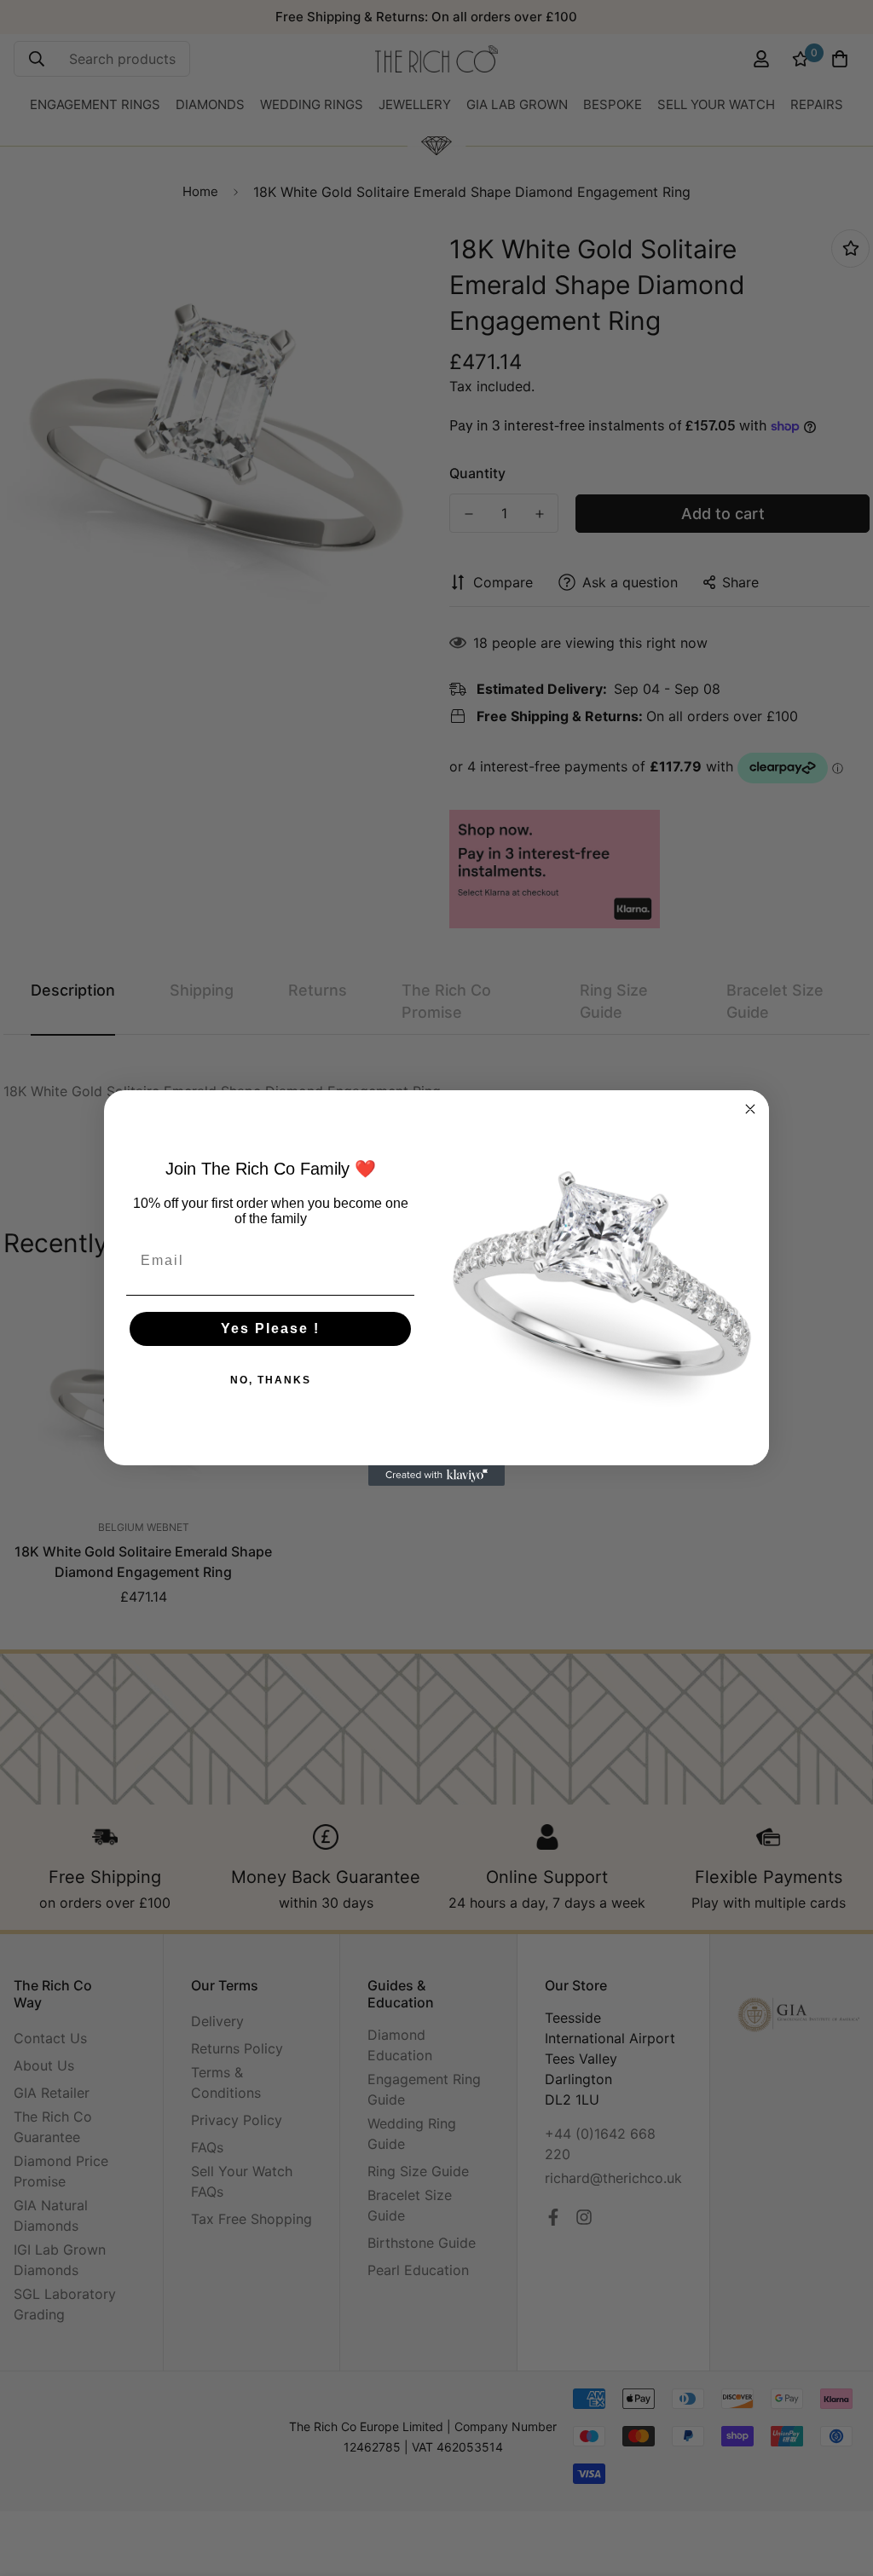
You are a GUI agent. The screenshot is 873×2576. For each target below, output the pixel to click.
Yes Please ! (270, 1328)
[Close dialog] (750, 1109)
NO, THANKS (271, 1380)
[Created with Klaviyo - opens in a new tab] (436, 1476)
